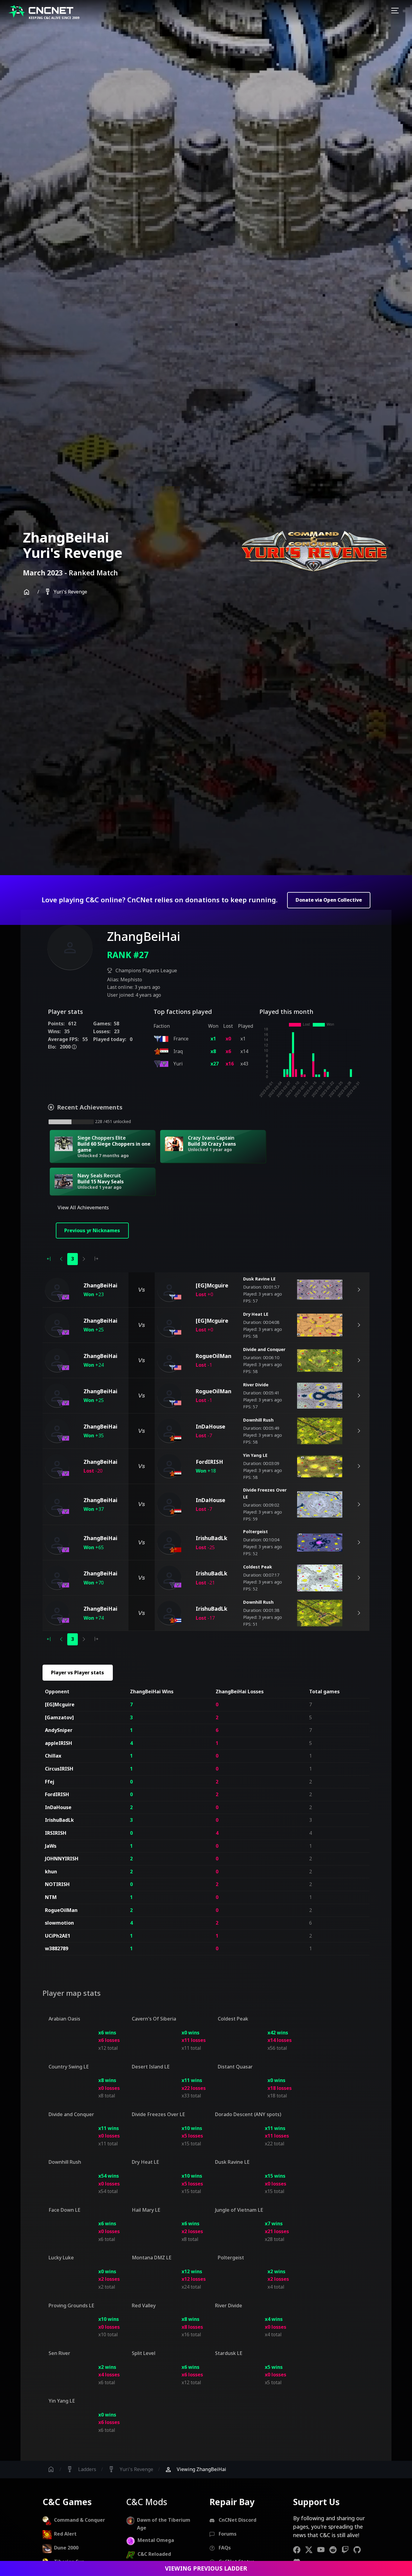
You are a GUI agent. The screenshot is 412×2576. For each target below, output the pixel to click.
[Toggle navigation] (395, 11)
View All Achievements (83, 1207)
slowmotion (59, 1923)
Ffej (50, 1782)
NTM (51, 1897)
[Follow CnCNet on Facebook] (299, 2550)
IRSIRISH (56, 1833)
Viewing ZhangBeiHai (195, 2469)
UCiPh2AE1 (58, 1936)
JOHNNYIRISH (62, 1859)
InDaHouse (58, 1807)
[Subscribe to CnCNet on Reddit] (335, 2550)
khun (51, 1872)
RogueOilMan (61, 1910)
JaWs (51, 1846)
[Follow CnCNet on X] (311, 2550)
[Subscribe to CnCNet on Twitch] (347, 2550)
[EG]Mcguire (60, 1704)
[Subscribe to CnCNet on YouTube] (323, 2550)
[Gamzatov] (59, 1717)
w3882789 (57, 1948)
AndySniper (59, 1730)
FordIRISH (57, 1794)
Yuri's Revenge (66, 592)
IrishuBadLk (59, 1820)
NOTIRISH (57, 1884)
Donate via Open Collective (329, 900)
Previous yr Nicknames (92, 1230)
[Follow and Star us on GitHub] (360, 2550)
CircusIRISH (59, 1769)
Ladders (81, 2469)
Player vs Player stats (78, 1673)
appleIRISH (59, 1743)
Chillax (53, 1756)
